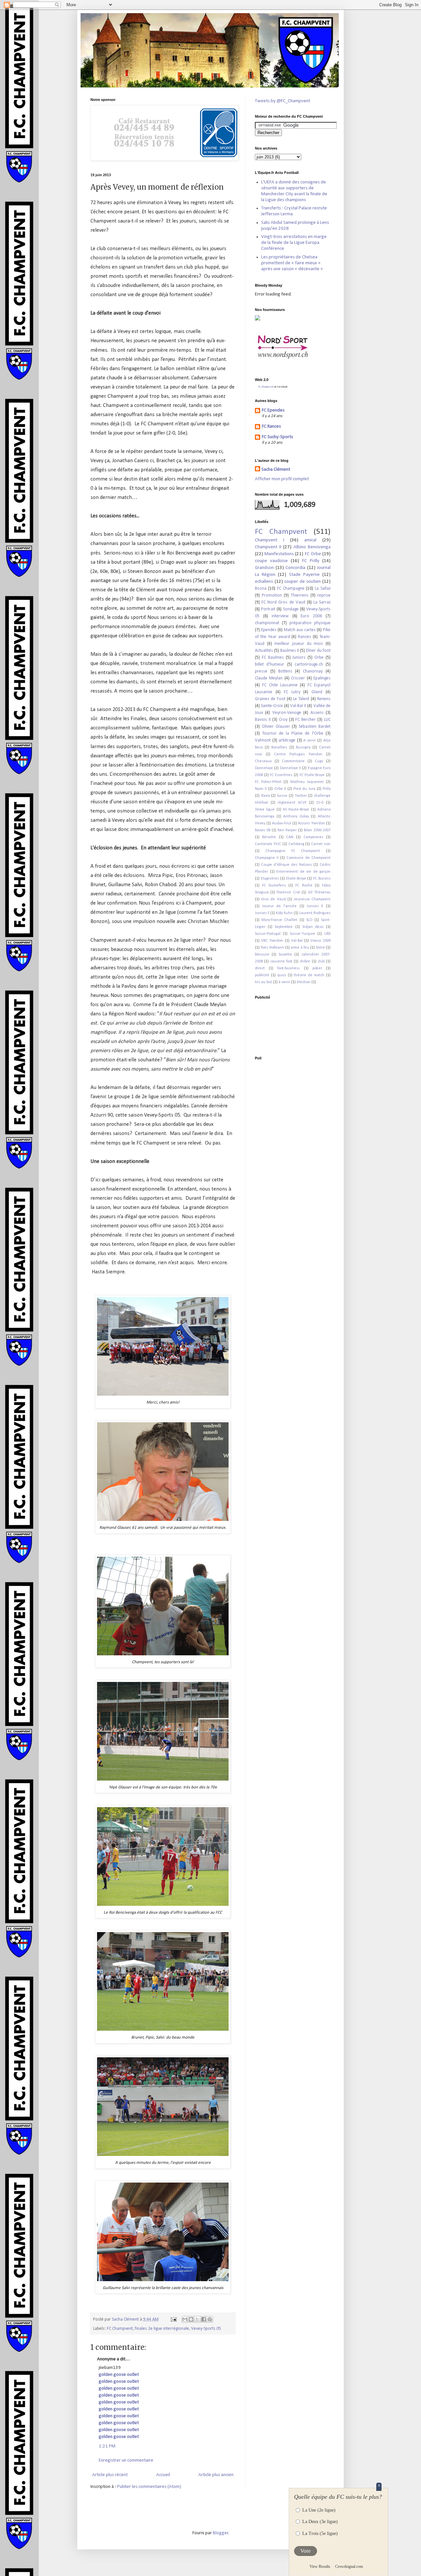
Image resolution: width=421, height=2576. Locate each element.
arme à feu (300, 948)
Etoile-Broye (296, 879)
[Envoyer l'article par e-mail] (173, 2319)
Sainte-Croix (272, 706)
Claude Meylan (269, 678)
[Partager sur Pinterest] (210, 2319)
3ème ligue (265, 810)
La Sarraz (322, 602)
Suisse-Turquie (302, 934)
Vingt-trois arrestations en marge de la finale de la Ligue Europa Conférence (294, 243)
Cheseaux (263, 761)
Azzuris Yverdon (311, 823)
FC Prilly (311, 561)
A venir (310, 741)
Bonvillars (279, 747)
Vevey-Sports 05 (206, 2329)
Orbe (319, 658)
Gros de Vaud (273, 899)
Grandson (264, 568)
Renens (324, 699)
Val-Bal (297, 941)
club (321, 961)
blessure (262, 955)
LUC (327, 720)
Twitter (301, 796)
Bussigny (303, 747)
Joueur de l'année (279, 906)
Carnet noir (321, 844)
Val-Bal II (298, 706)
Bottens (285, 671)
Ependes (269, 630)
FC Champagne (291, 589)
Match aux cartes (300, 630)
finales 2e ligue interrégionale (162, 2329)
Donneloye (264, 768)
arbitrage (287, 740)
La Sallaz (323, 589)
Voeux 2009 (321, 941)
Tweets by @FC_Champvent (283, 101)
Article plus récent (110, 2475)
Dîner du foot (318, 651)
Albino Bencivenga (312, 547)
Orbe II (280, 789)
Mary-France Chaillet (279, 920)
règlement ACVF (292, 803)
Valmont (263, 740)
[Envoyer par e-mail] (185, 2319)
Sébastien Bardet (315, 727)
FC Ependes (273, 410)
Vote (306, 2551)
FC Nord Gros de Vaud (283, 602)
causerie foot (281, 961)
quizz (282, 975)
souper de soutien (302, 582)
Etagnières (270, 879)
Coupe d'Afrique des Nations (286, 865)
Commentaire (293, 761)
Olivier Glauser (276, 727)
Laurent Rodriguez (315, 913)
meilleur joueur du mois (299, 644)
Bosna (261, 589)
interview (280, 616)
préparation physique (310, 623)
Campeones (313, 837)
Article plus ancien (216, 2475)
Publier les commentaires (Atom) (149, 2487)
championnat (267, 623)
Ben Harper (287, 830)
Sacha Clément (276, 470)
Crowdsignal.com (349, 2566)
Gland (317, 692)
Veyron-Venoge (287, 713)
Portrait (268, 609)
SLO (309, 920)
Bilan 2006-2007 (317, 830)
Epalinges (322, 678)
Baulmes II (290, 651)
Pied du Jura (304, 789)
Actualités (264, 651)
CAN (290, 837)
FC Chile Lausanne (280, 685)
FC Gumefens (274, 886)
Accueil (163, 2475)
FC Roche (304, 886)
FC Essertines (281, 775)
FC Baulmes (273, 658)
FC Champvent (120, 2329)
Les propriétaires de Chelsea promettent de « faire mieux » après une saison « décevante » (292, 263)
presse (261, 671)
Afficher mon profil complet (282, 479)
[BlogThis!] (191, 2319)
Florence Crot (288, 892)
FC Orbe (313, 554)
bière (321, 948)
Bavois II (263, 720)
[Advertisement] (275, 1023)
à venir (284, 982)
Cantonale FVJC (268, 844)
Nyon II (261, 789)
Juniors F (262, 913)
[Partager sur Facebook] (204, 2319)
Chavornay (313, 671)
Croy (283, 720)
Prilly (327, 789)
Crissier (298, 678)
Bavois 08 (263, 830)
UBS (327, 934)
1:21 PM (107, 2446)
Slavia (265, 796)
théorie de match (309, 975)
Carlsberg (296, 844)
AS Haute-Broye (296, 810)
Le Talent (301, 699)
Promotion (272, 595)
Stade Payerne (304, 575)
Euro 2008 (311, 616)
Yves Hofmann (272, 948)
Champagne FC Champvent (293, 851)
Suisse (282, 796)
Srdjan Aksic (313, 927)
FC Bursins (322, 879)
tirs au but (263, 982)
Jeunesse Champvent (312, 899)
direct (260, 968)
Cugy (319, 761)
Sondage (291, 609)
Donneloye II (290, 768)
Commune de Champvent (309, 858)
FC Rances (271, 426)
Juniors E (315, 906)
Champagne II (267, 858)
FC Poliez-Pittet (268, 782)
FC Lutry (292, 692)
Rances (305, 637)
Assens (317, 713)
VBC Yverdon (272, 941)
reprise (324, 595)
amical (310, 540)
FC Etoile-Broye (312, 775)
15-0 (320, 803)
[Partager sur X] (197, 2319)
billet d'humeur (270, 664)
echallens (264, 582)
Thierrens (300, 595)
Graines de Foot (270, 699)
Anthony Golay (296, 816)
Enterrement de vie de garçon (303, 872)
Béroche (269, 837)
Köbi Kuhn (284, 913)
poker (317, 968)
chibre (305, 961)
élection (304, 982)
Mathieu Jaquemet (307, 782)
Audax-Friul (282, 823)
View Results (320, 2566)
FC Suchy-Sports (277, 437)
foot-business (288, 968)
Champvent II (268, 547)
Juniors (299, 658)
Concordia (295, 568)
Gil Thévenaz (319, 892)
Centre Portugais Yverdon (298, 754)
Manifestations (279, 554)
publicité (262, 975)
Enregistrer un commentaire (126, 2460)
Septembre (284, 927)
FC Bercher (306, 720)
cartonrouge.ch (309, 664)
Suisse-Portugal (268, 934)
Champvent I (270, 540)
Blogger (221, 2533)
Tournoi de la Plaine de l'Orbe (293, 733)
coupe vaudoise (271, 561)
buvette (285, 955)
